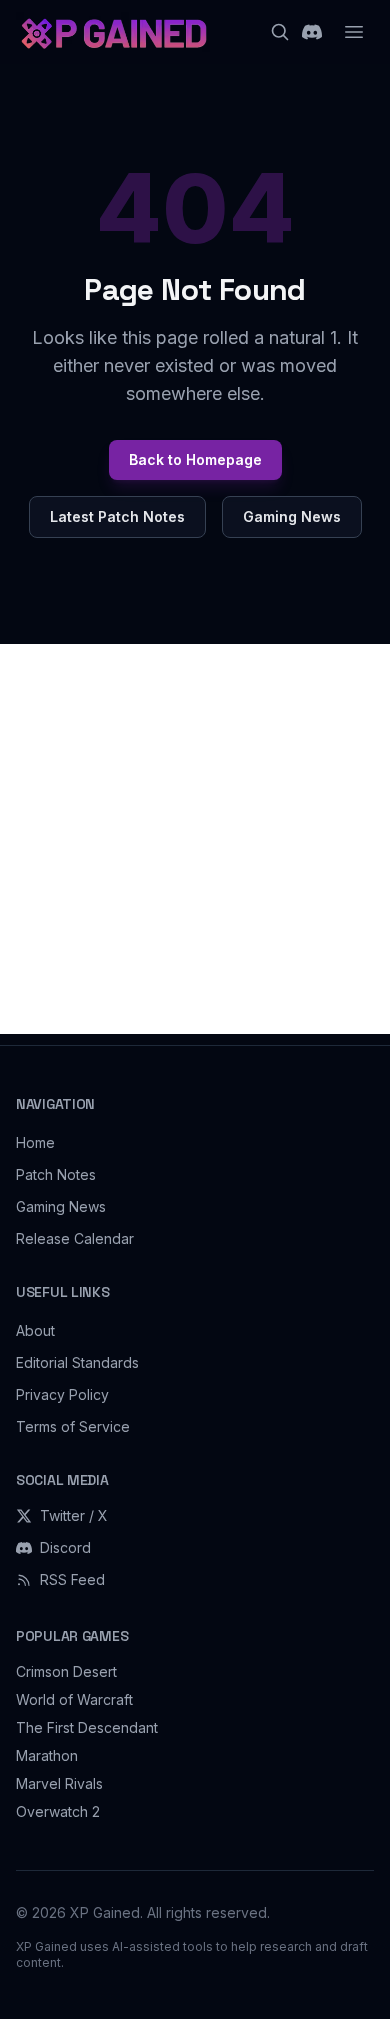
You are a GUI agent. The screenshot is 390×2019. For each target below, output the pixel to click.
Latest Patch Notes (117, 516)
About (35, 1330)
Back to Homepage (195, 459)
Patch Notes (56, 1174)
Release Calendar (75, 1238)
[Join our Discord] (312, 32)
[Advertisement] (195, 839)
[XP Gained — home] (113, 32)
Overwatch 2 (58, 1811)
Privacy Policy (62, 1394)
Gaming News (292, 516)
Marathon (47, 1755)
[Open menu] (354, 32)
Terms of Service (73, 1426)
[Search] (280, 32)
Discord (65, 1547)
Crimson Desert (66, 1671)
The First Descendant (87, 1727)
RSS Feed (72, 1579)
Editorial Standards (77, 1362)
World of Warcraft (74, 1699)
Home (35, 1142)
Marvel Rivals (59, 1783)
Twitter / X (74, 1515)
